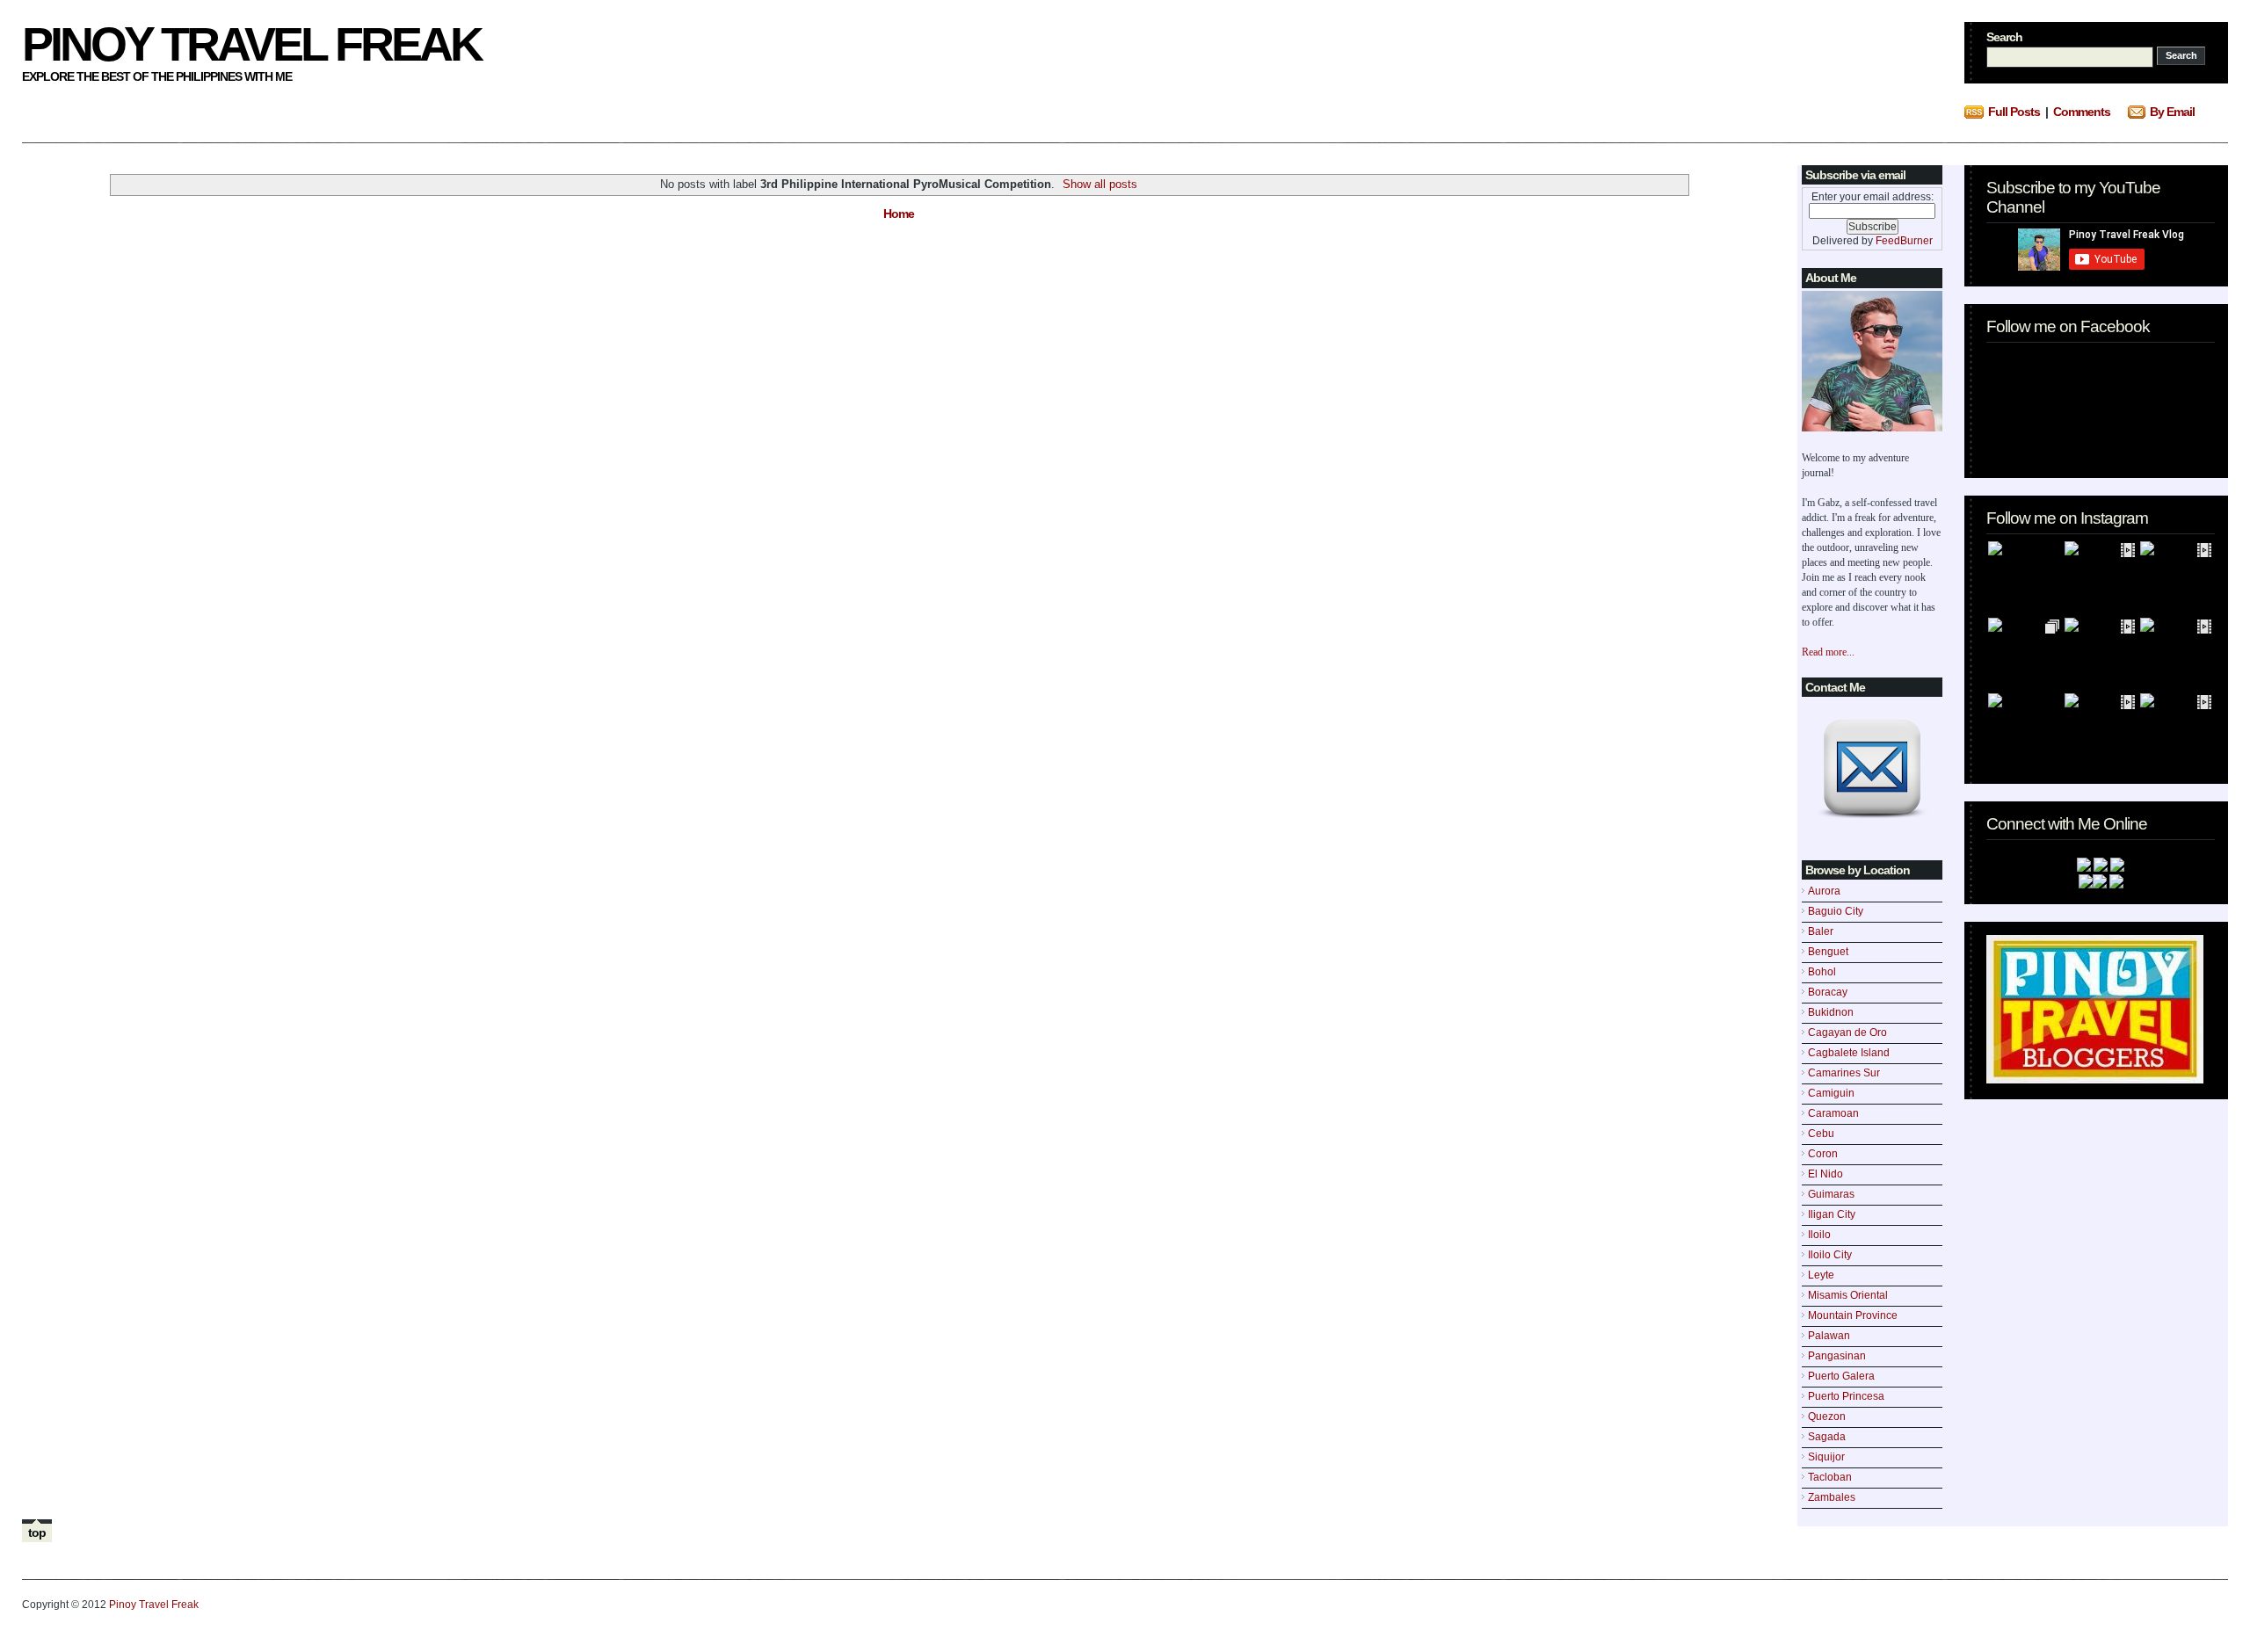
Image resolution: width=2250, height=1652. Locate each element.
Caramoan (1833, 1113)
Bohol (1822, 972)
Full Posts (2014, 112)
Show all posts (1100, 184)
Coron (1823, 1154)
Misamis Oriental (1848, 1295)
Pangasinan (1837, 1356)
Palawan (1829, 1336)
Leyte (1821, 1275)
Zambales (1832, 1497)
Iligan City (1832, 1214)
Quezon (1827, 1417)
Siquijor (1826, 1457)
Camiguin (1831, 1093)
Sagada (1827, 1437)
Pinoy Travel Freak (251, 44)
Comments (2082, 112)
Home (899, 214)
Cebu (1821, 1134)
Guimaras (1831, 1194)
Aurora (1824, 891)
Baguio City (1836, 911)
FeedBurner (1904, 241)
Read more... (1828, 652)
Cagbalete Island (1849, 1053)
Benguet (1828, 952)
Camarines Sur (1844, 1073)
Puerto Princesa (1846, 1396)
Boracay (1828, 992)
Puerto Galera (1841, 1376)
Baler (1821, 931)
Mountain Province (1853, 1315)
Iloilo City (1830, 1255)
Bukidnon (1831, 1012)
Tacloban (1830, 1477)
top (37, 1532)
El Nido (1825, 1174)
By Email (2172, 112)
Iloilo (1819, 1235)
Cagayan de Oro (1847, 1032)
